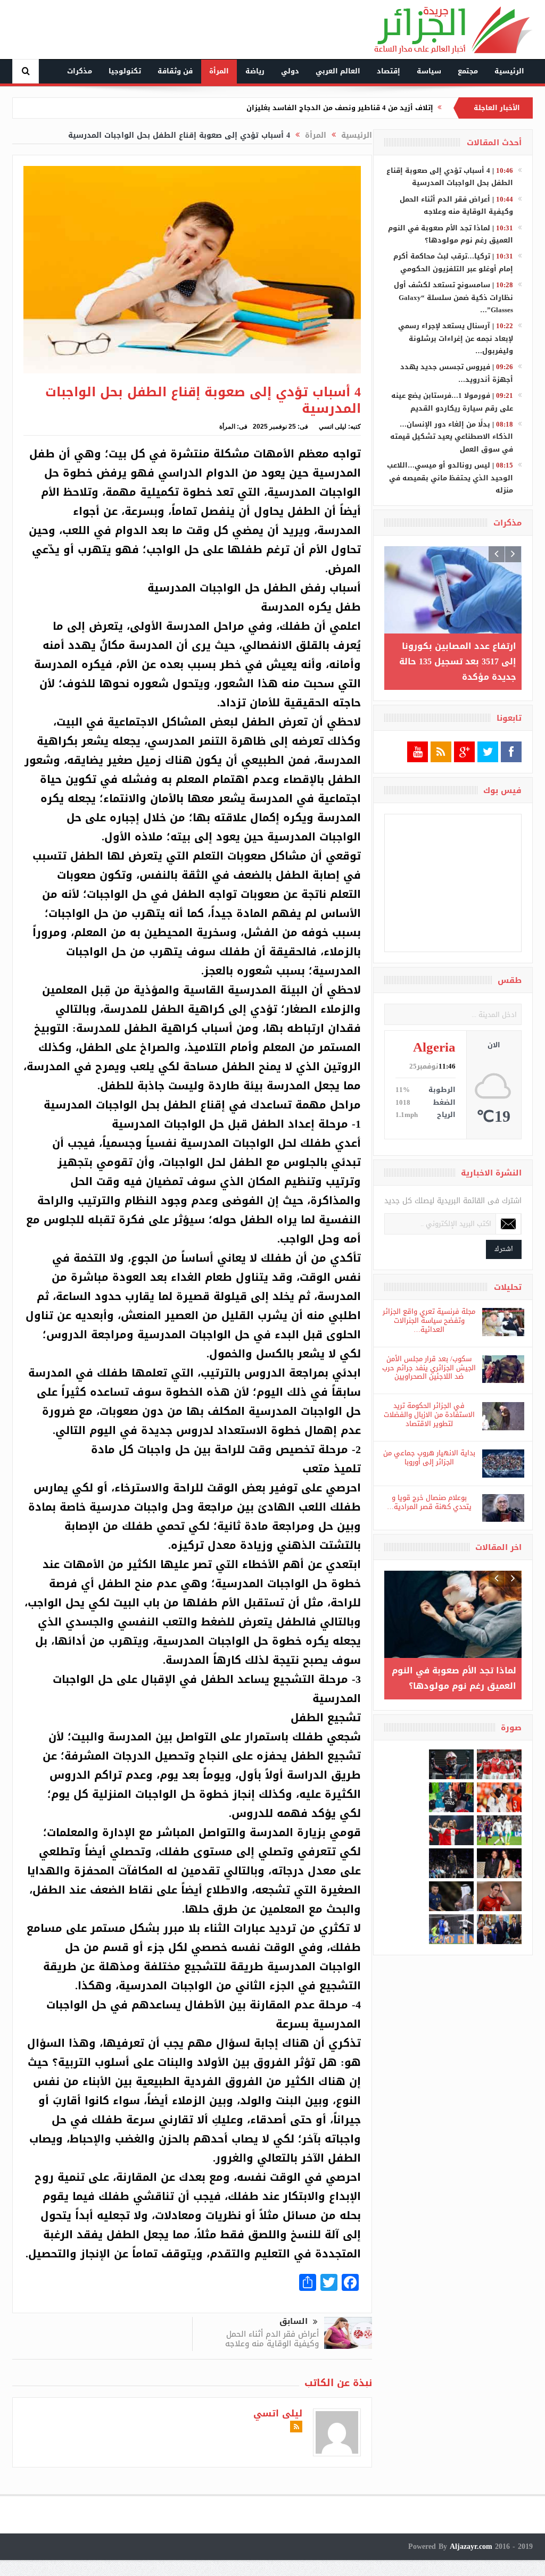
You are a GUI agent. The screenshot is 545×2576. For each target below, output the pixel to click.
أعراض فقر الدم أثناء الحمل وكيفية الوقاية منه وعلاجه (272, 2339)
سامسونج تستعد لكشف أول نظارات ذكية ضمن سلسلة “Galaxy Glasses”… (453, 297)
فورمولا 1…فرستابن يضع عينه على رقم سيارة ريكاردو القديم (452, 402)
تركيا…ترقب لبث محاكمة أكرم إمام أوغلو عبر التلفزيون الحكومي (453, 262)
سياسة (429, 71)
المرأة (219, 71)
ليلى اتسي (333, 427)
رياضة (255, 71)
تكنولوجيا (125, 71)
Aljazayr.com (471, 2546)
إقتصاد (389, 71)
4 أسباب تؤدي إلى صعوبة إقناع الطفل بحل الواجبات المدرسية (450, 177)
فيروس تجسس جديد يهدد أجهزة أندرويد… (457, 373)
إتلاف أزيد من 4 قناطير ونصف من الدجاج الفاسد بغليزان (340, 108)
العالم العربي (338, 71)
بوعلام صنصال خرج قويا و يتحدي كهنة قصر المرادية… (429, 1502)
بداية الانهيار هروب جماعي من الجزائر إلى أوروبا (429, 1457)
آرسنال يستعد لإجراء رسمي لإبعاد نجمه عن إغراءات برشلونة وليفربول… (456, 338)
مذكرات (80, 71)
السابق (294, 2321)
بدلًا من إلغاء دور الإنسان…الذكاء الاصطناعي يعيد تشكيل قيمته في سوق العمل (452, 437)
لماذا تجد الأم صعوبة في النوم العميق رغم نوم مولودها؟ (451, 234)
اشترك (504, 1249)
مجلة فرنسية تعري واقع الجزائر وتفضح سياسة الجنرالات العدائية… (429, 1320)
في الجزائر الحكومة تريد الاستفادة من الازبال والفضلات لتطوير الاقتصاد (429, 1415)
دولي (290, 71)
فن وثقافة (175, 71)
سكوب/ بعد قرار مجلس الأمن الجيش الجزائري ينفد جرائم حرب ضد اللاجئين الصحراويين (429, 1368)
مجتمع (468, 71)
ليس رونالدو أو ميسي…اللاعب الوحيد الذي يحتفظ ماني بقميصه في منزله (450, 478)
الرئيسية (509, 71)
